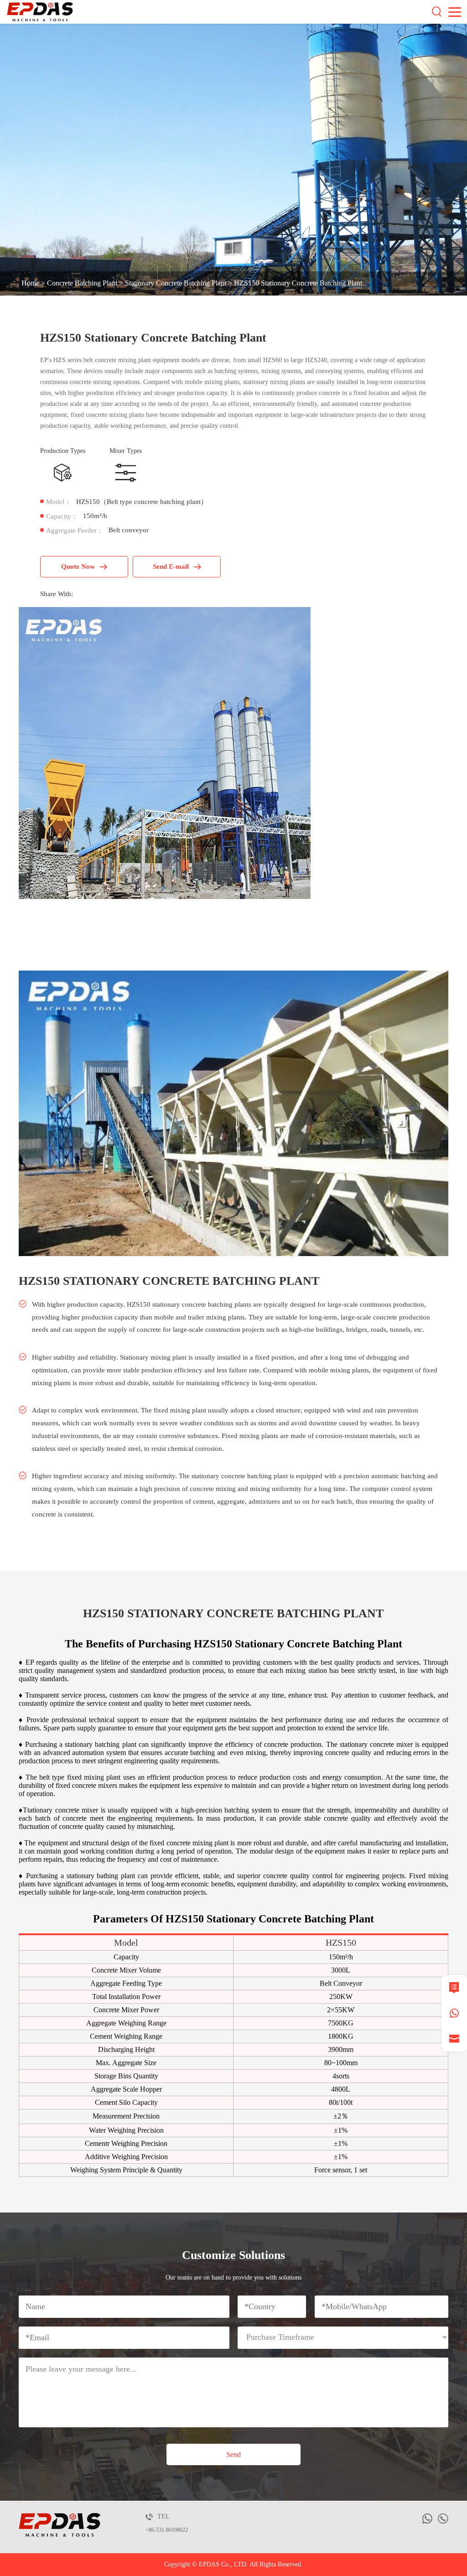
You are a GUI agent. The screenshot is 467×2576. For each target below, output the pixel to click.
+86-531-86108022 (167, 2530)
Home (30, 283)
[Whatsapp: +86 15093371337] (454, 2013)
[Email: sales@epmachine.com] (454, 2039)
